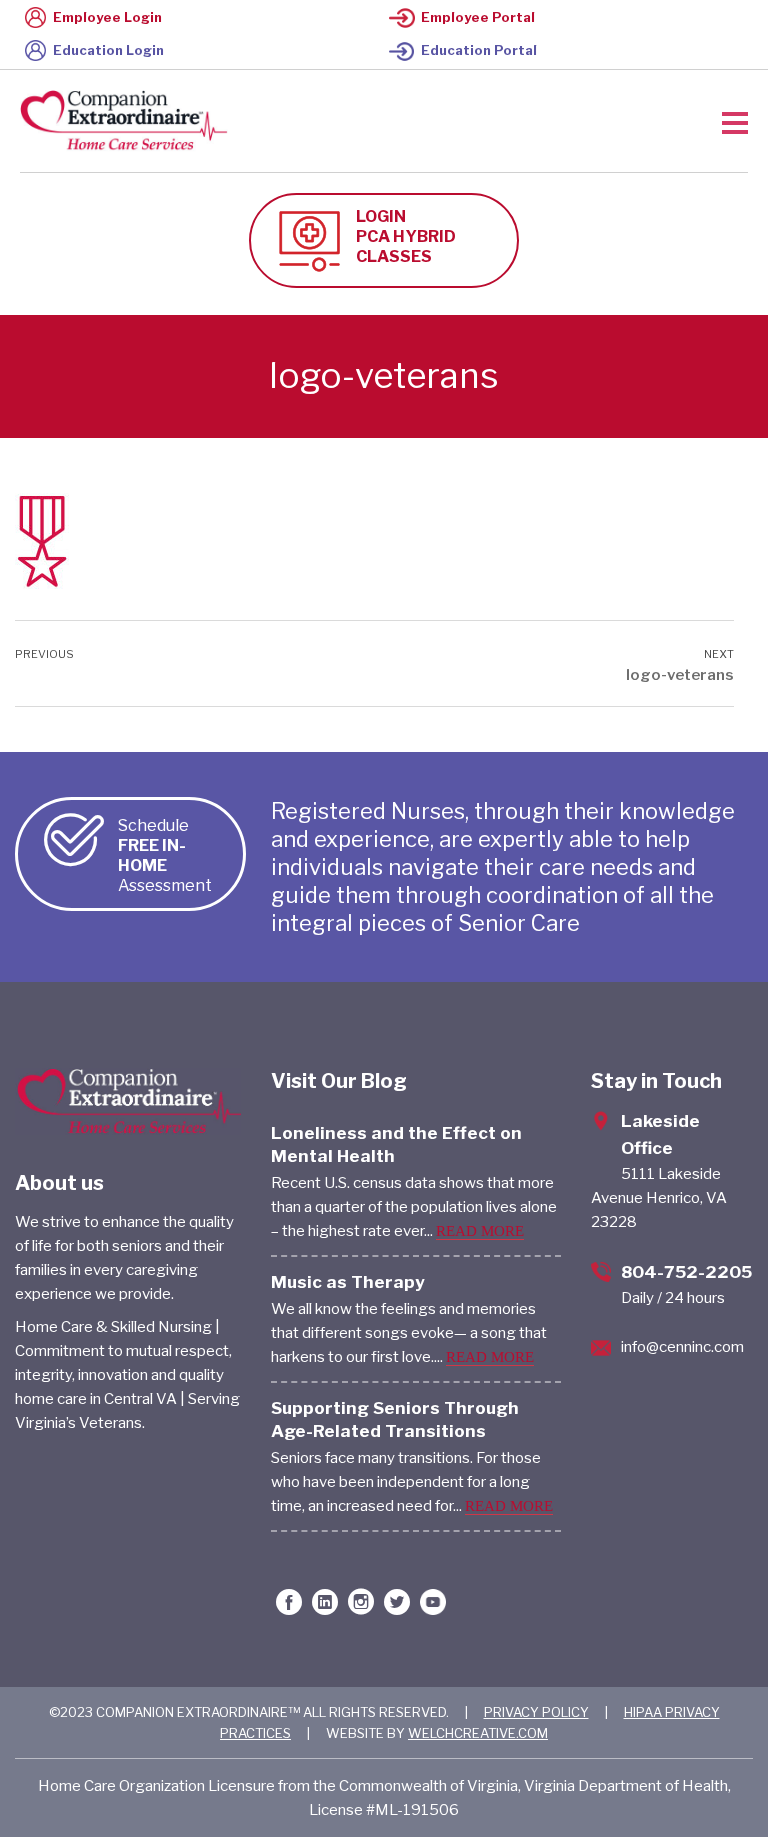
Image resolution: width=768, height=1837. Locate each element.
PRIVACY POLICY (536, 1712)
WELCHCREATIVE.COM (478, 1733)
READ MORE (480, 1231)
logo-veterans (680, 675)
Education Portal (479, 50)
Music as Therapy (348, 1282)
